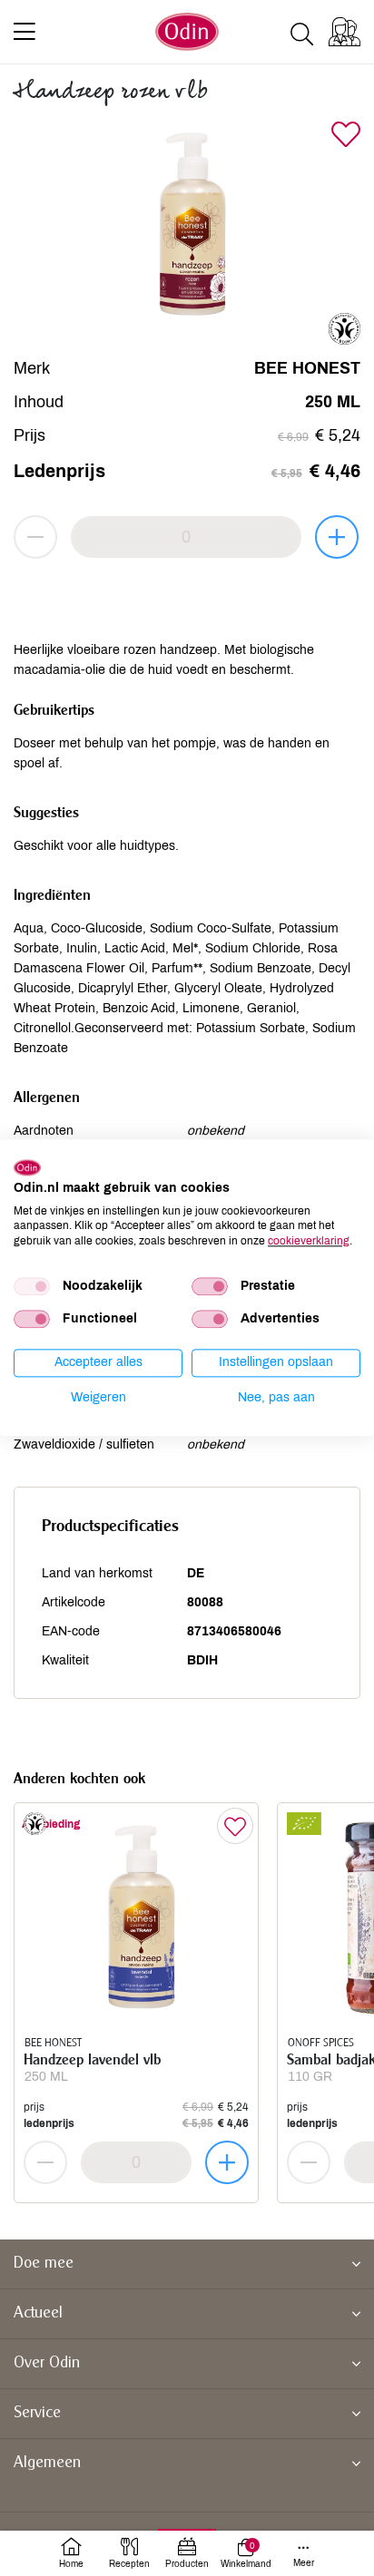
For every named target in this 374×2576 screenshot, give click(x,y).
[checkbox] (32, 1286)
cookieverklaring (309, 1241)
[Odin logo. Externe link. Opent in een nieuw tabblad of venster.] (27, 1167)
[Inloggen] (344, 32)
